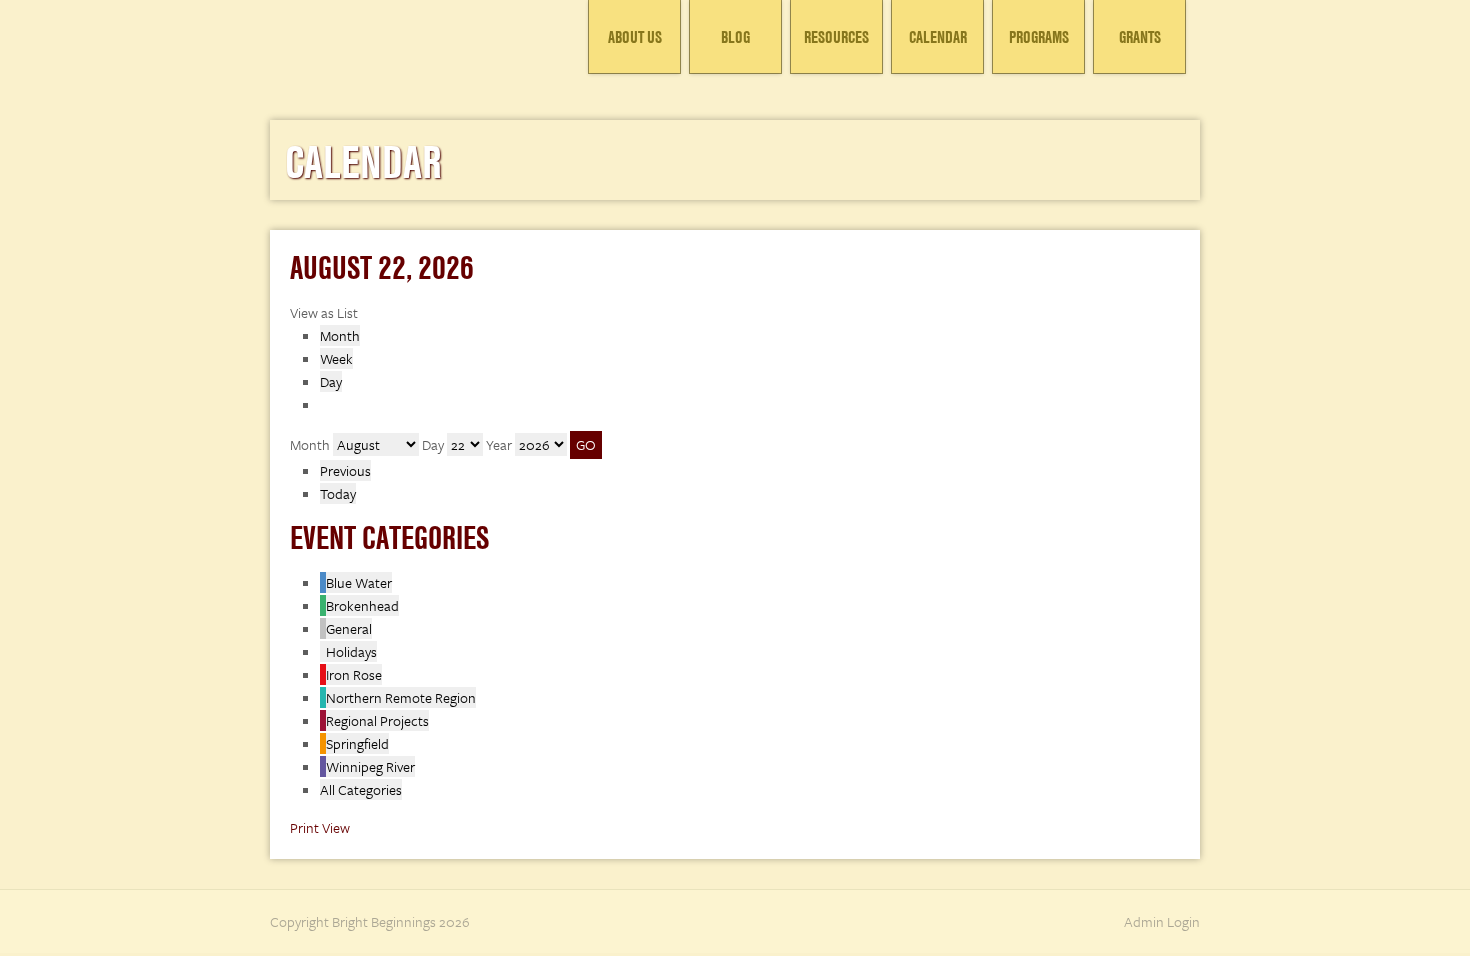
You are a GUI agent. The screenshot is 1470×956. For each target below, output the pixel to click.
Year (499, 444)
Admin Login (1162, 921)
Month (340, 335)
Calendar (938, 37)
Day (331, 381)
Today (338, 493)
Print (320, 827)
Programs (1039, 37)
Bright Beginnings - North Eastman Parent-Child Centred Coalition (420, 45)
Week (336, 358)
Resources (836, 37)
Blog (735, 37)
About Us (635, 37)
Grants (1140, 37)
